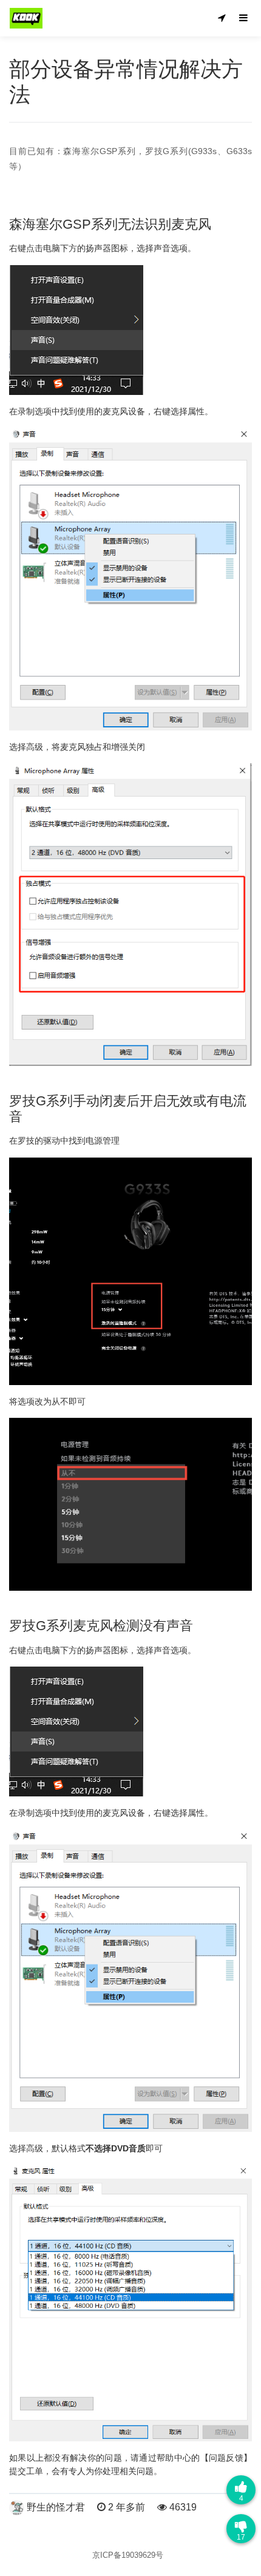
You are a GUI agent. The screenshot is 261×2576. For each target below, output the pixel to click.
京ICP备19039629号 (128, 2555)
